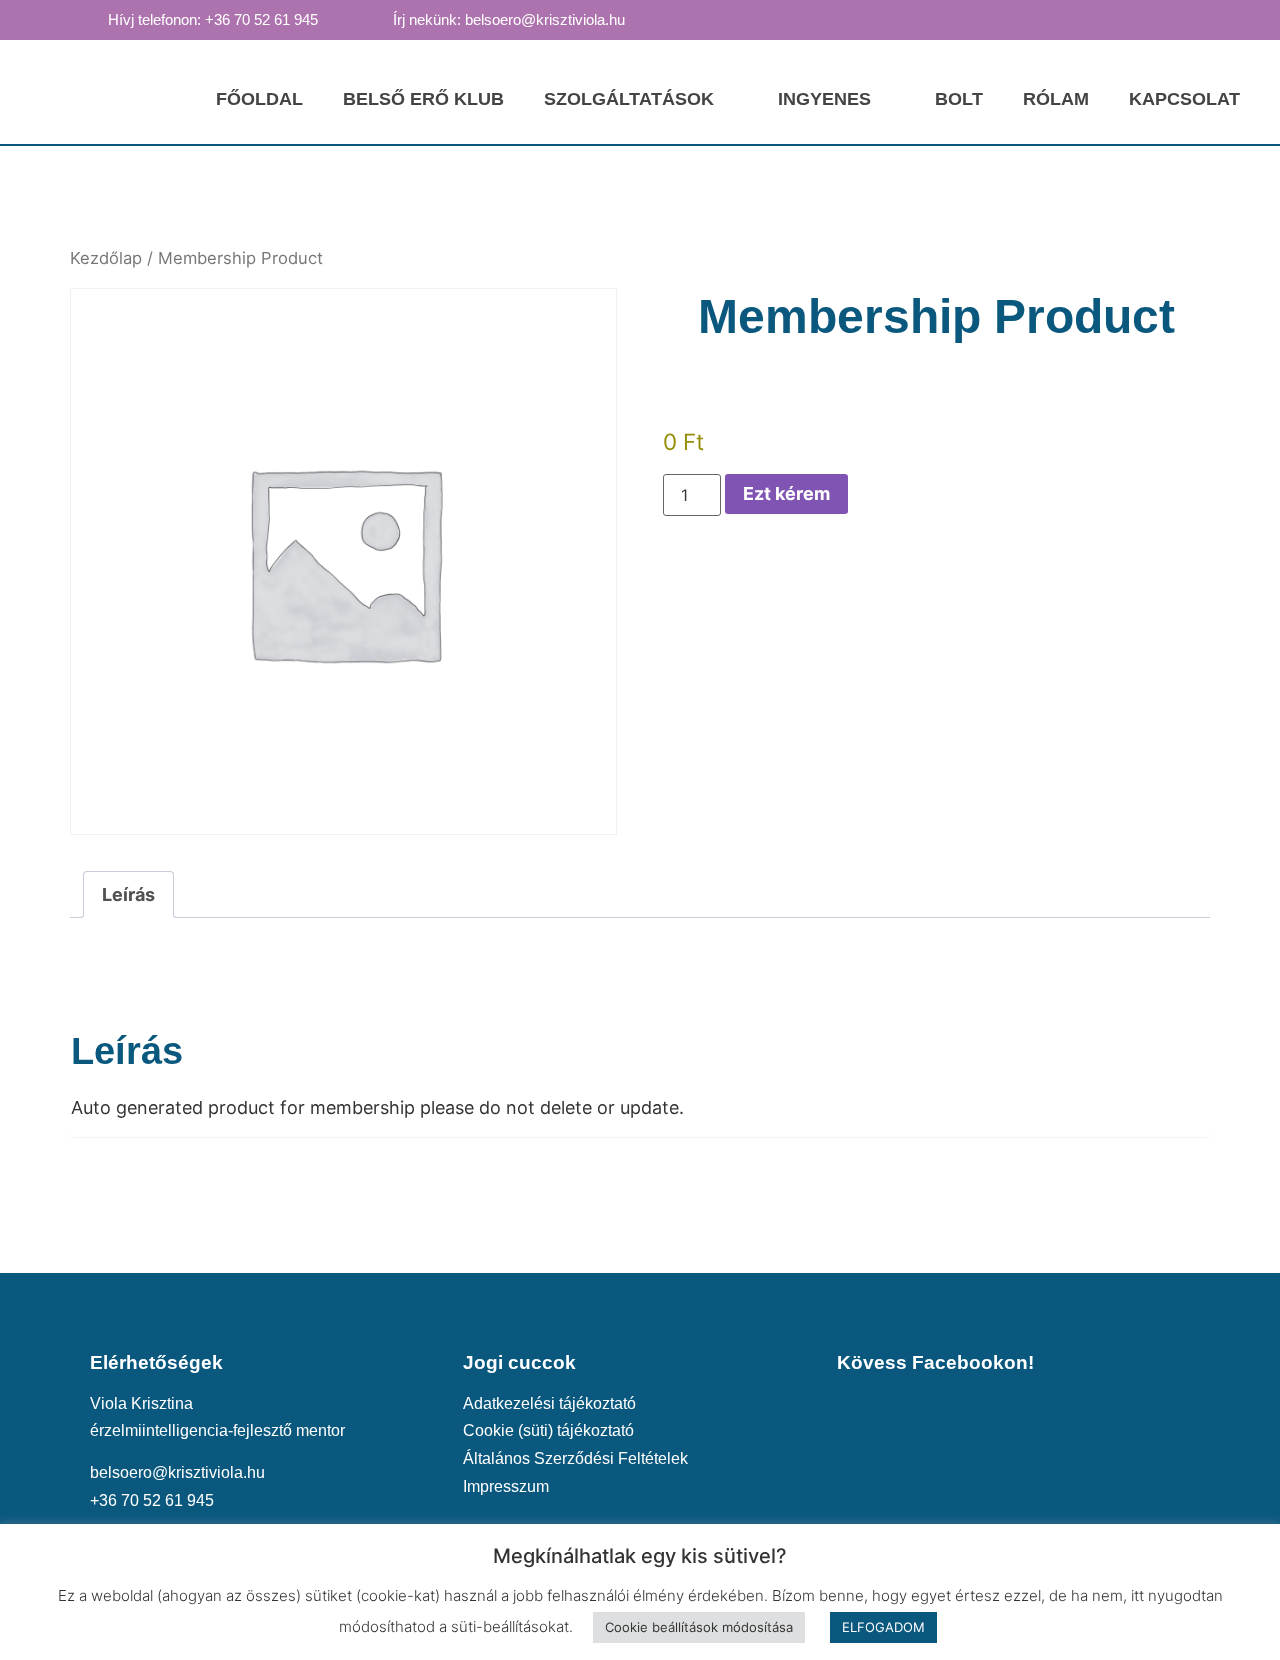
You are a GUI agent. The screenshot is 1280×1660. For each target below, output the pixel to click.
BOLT (959, 99)
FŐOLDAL (259, 99)
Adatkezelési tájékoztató (549, 1403)
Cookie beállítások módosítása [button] (699, 1627)
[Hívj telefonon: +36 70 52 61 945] (89, 19)
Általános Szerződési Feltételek (575, 1458)
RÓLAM (1056, 99)
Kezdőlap (106, 258)
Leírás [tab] (128, 894)
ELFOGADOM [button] (883, 1627)
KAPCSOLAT (1184, 99)
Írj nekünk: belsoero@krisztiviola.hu (509, 20)
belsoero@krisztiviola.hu (177, 1472)
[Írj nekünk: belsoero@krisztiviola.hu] (374, 19)
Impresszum (506, 1486)
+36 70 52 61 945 (152, 1500)
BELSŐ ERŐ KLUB (423, 99)
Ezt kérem (786, 493)
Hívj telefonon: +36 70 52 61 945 (213, 20)
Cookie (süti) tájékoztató (548, 1430)
